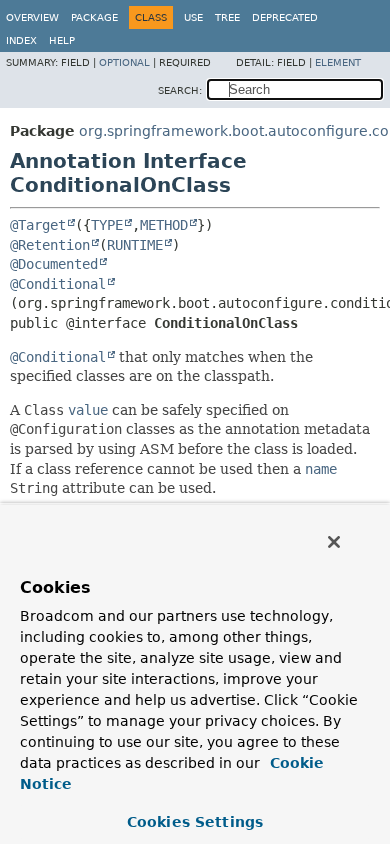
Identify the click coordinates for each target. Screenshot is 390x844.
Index (21, 40)
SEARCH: (180, 90)
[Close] (334, 542)
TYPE (107, 225)
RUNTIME (135, 245)
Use (193, 17)
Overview (32, 17)
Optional (124, 62)
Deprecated (285, 17)
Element (338, 62)
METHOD (164, 225)
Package (94, 17)
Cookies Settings (195, 822)
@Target (38, 225)
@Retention (50, 245)
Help (62, 40)
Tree (227, 17)
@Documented (54, 264)
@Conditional (58, 284)
